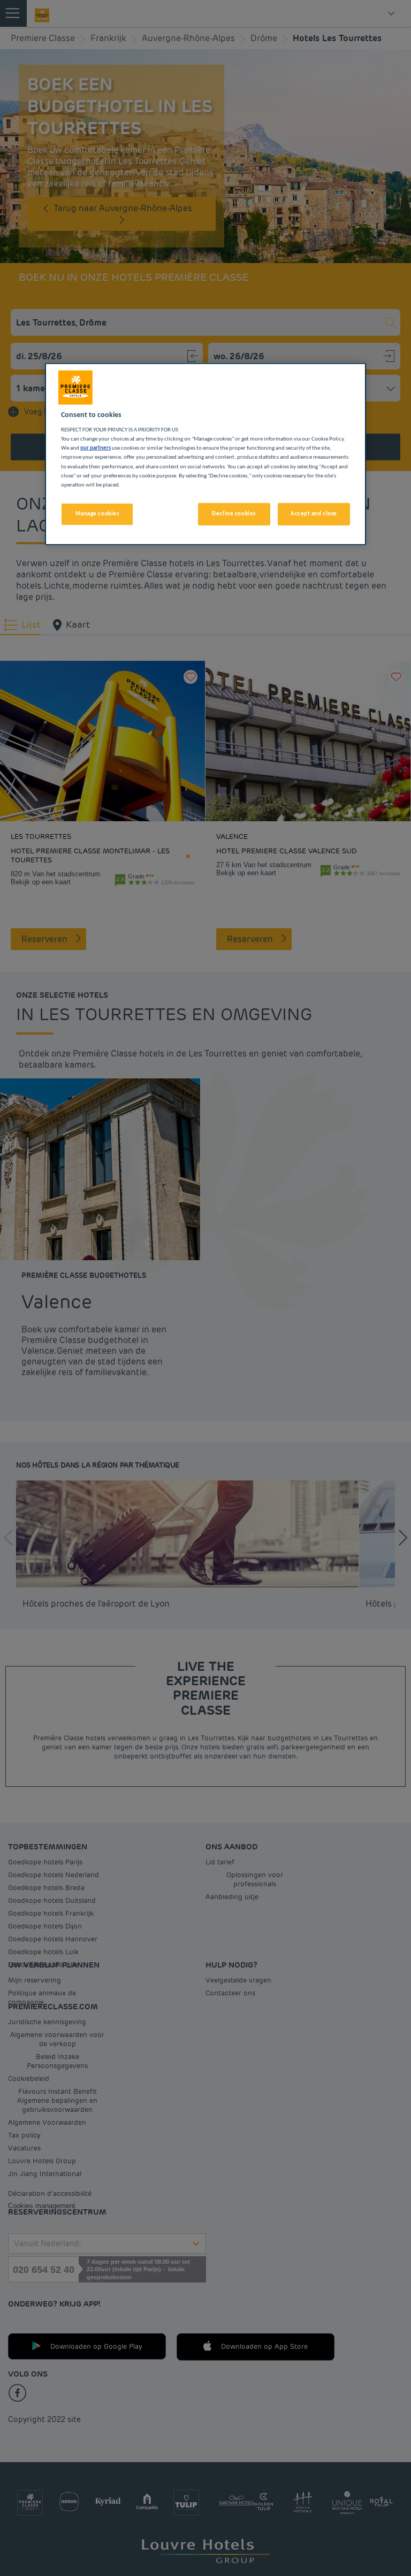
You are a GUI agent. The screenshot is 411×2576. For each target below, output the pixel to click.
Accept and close (314, 513)
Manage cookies (97, 513)
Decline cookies (234, 513)
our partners (96, 448)
